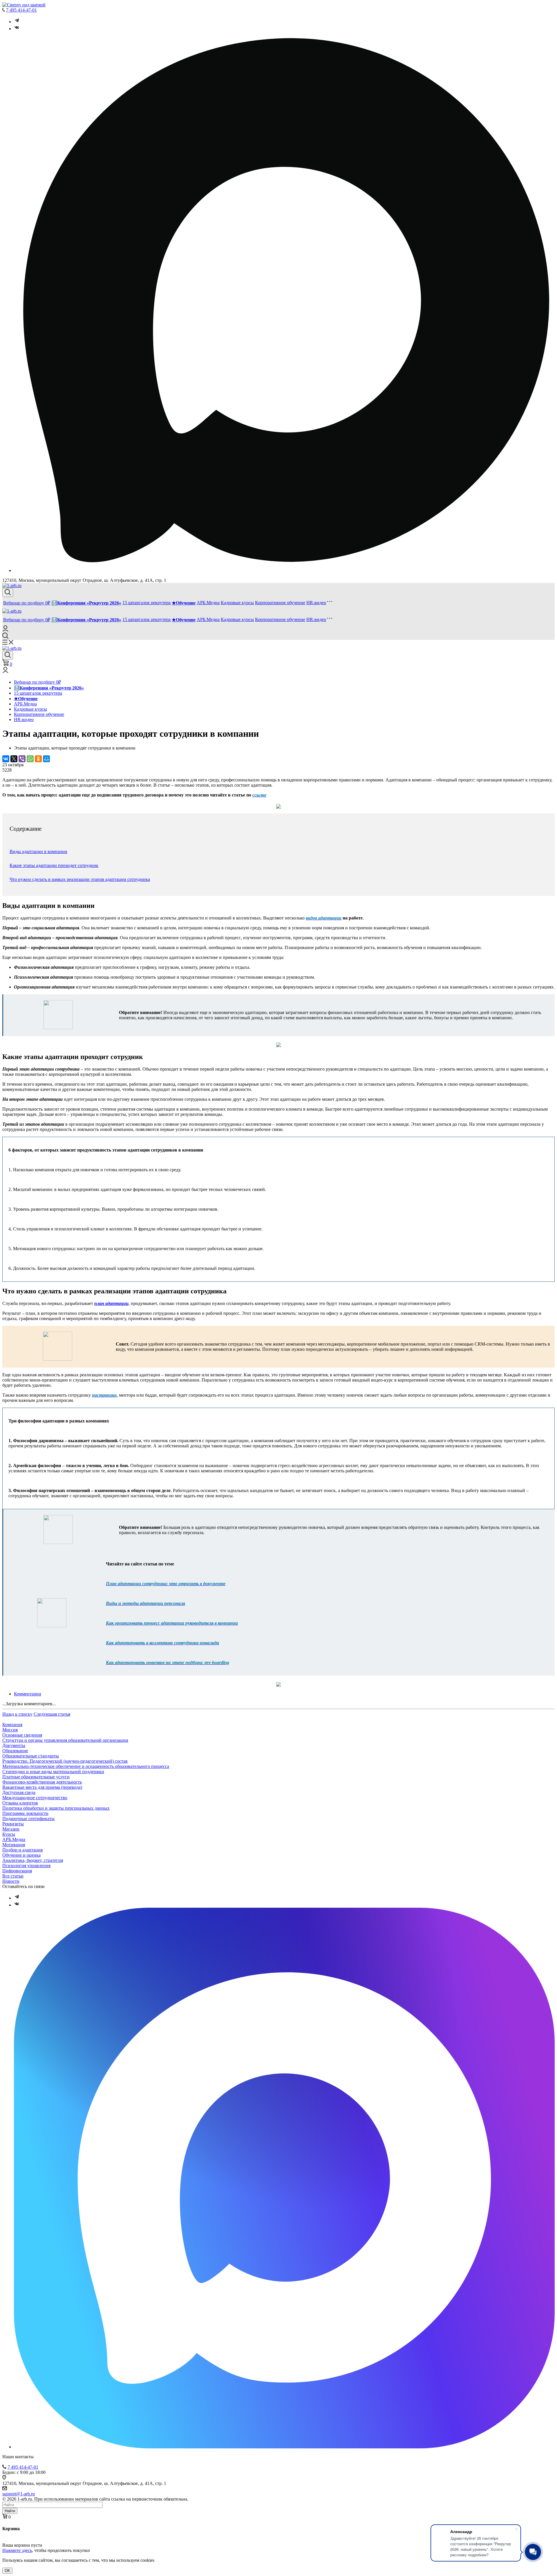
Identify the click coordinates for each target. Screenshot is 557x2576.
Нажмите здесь (17, 2550)
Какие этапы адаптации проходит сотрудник (54, 865)
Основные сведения (22, 1735)
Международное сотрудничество (35, 1798)
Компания (12, 1725)
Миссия (10, 1730)
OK (7, 2571)
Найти (10, 2511)
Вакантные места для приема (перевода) (42, 1787)
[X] (14, 759)
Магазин (11, 1829)
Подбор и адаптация (22, 1850)
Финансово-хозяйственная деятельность (42, 1782)
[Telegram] (17, 22)
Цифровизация (17, 1871)
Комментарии (28, 1694)
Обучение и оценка (21, 1855)
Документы (14, 1745)
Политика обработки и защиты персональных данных (56, 1808)
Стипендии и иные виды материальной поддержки (53, 1772)
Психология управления (26, 1866)
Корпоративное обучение (280, 603)
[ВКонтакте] (6, 759)
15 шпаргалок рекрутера (147, 603)
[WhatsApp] (30, 759)
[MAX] (284, 2447)
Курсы (9, 1834)
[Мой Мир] (46, 759)
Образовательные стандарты (31, 1756)
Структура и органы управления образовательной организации (65, 1740)
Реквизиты (13, 1824)
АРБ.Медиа (208, 603)
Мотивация (14, 1845)
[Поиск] (8, 593)
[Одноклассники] (38, 759)
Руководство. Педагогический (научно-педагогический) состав (65, 1761)
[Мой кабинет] (5, 630)
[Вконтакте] (17, 29)
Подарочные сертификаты (28, 1819)
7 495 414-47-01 (21, 10)
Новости (11, 1881)
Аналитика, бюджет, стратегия (33, 1860)
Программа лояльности (25, 1813)
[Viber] (22, 759)
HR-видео (316, 603)
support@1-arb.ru (19, 2494)
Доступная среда (19, 1792)
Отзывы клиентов (20, 1803)
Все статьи (13, 1876)
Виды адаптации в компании (38, 851)
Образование (15, 1751)
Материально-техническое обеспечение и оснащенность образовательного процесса (86, 1766)
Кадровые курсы (237, 603)
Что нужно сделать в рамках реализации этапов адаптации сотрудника (80, 879)
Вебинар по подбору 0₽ (27, 603)
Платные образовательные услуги (36, 1777)
